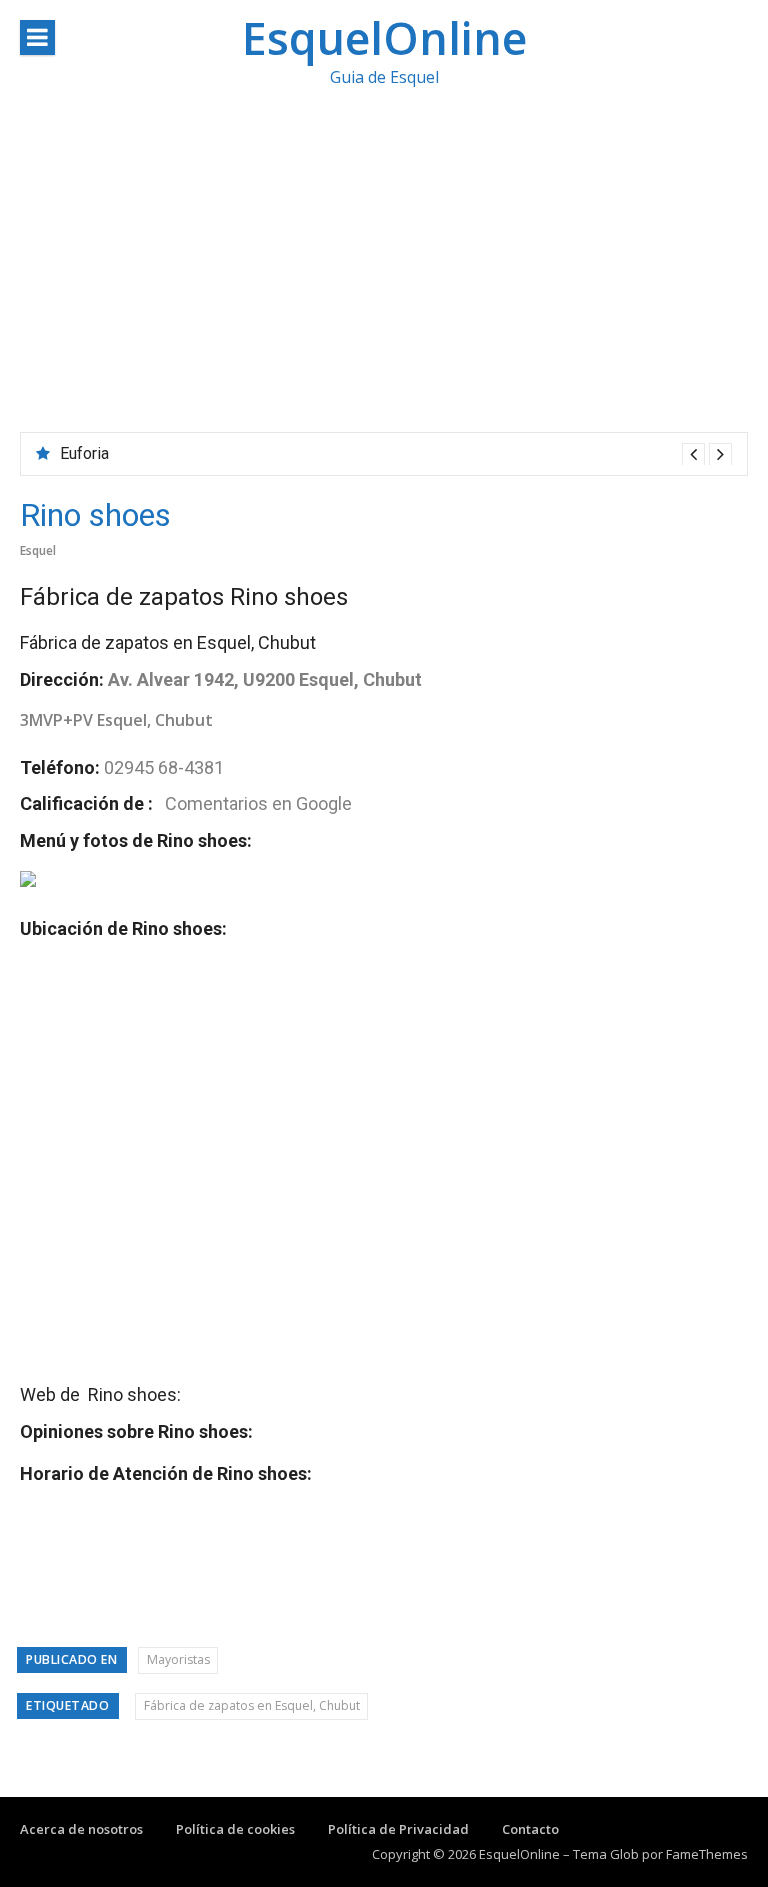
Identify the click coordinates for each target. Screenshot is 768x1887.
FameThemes (707, 1854)
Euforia (84, 453)
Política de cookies (235, 1829)
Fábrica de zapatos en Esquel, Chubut (252, 1705)
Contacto (530, 1829)
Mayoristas (178, 1659)
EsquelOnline (384, 37)
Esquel (38, 550)
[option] (396, 454)
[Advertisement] (384, 282)
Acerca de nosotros (81, 1829)
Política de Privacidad (398, 1829)
